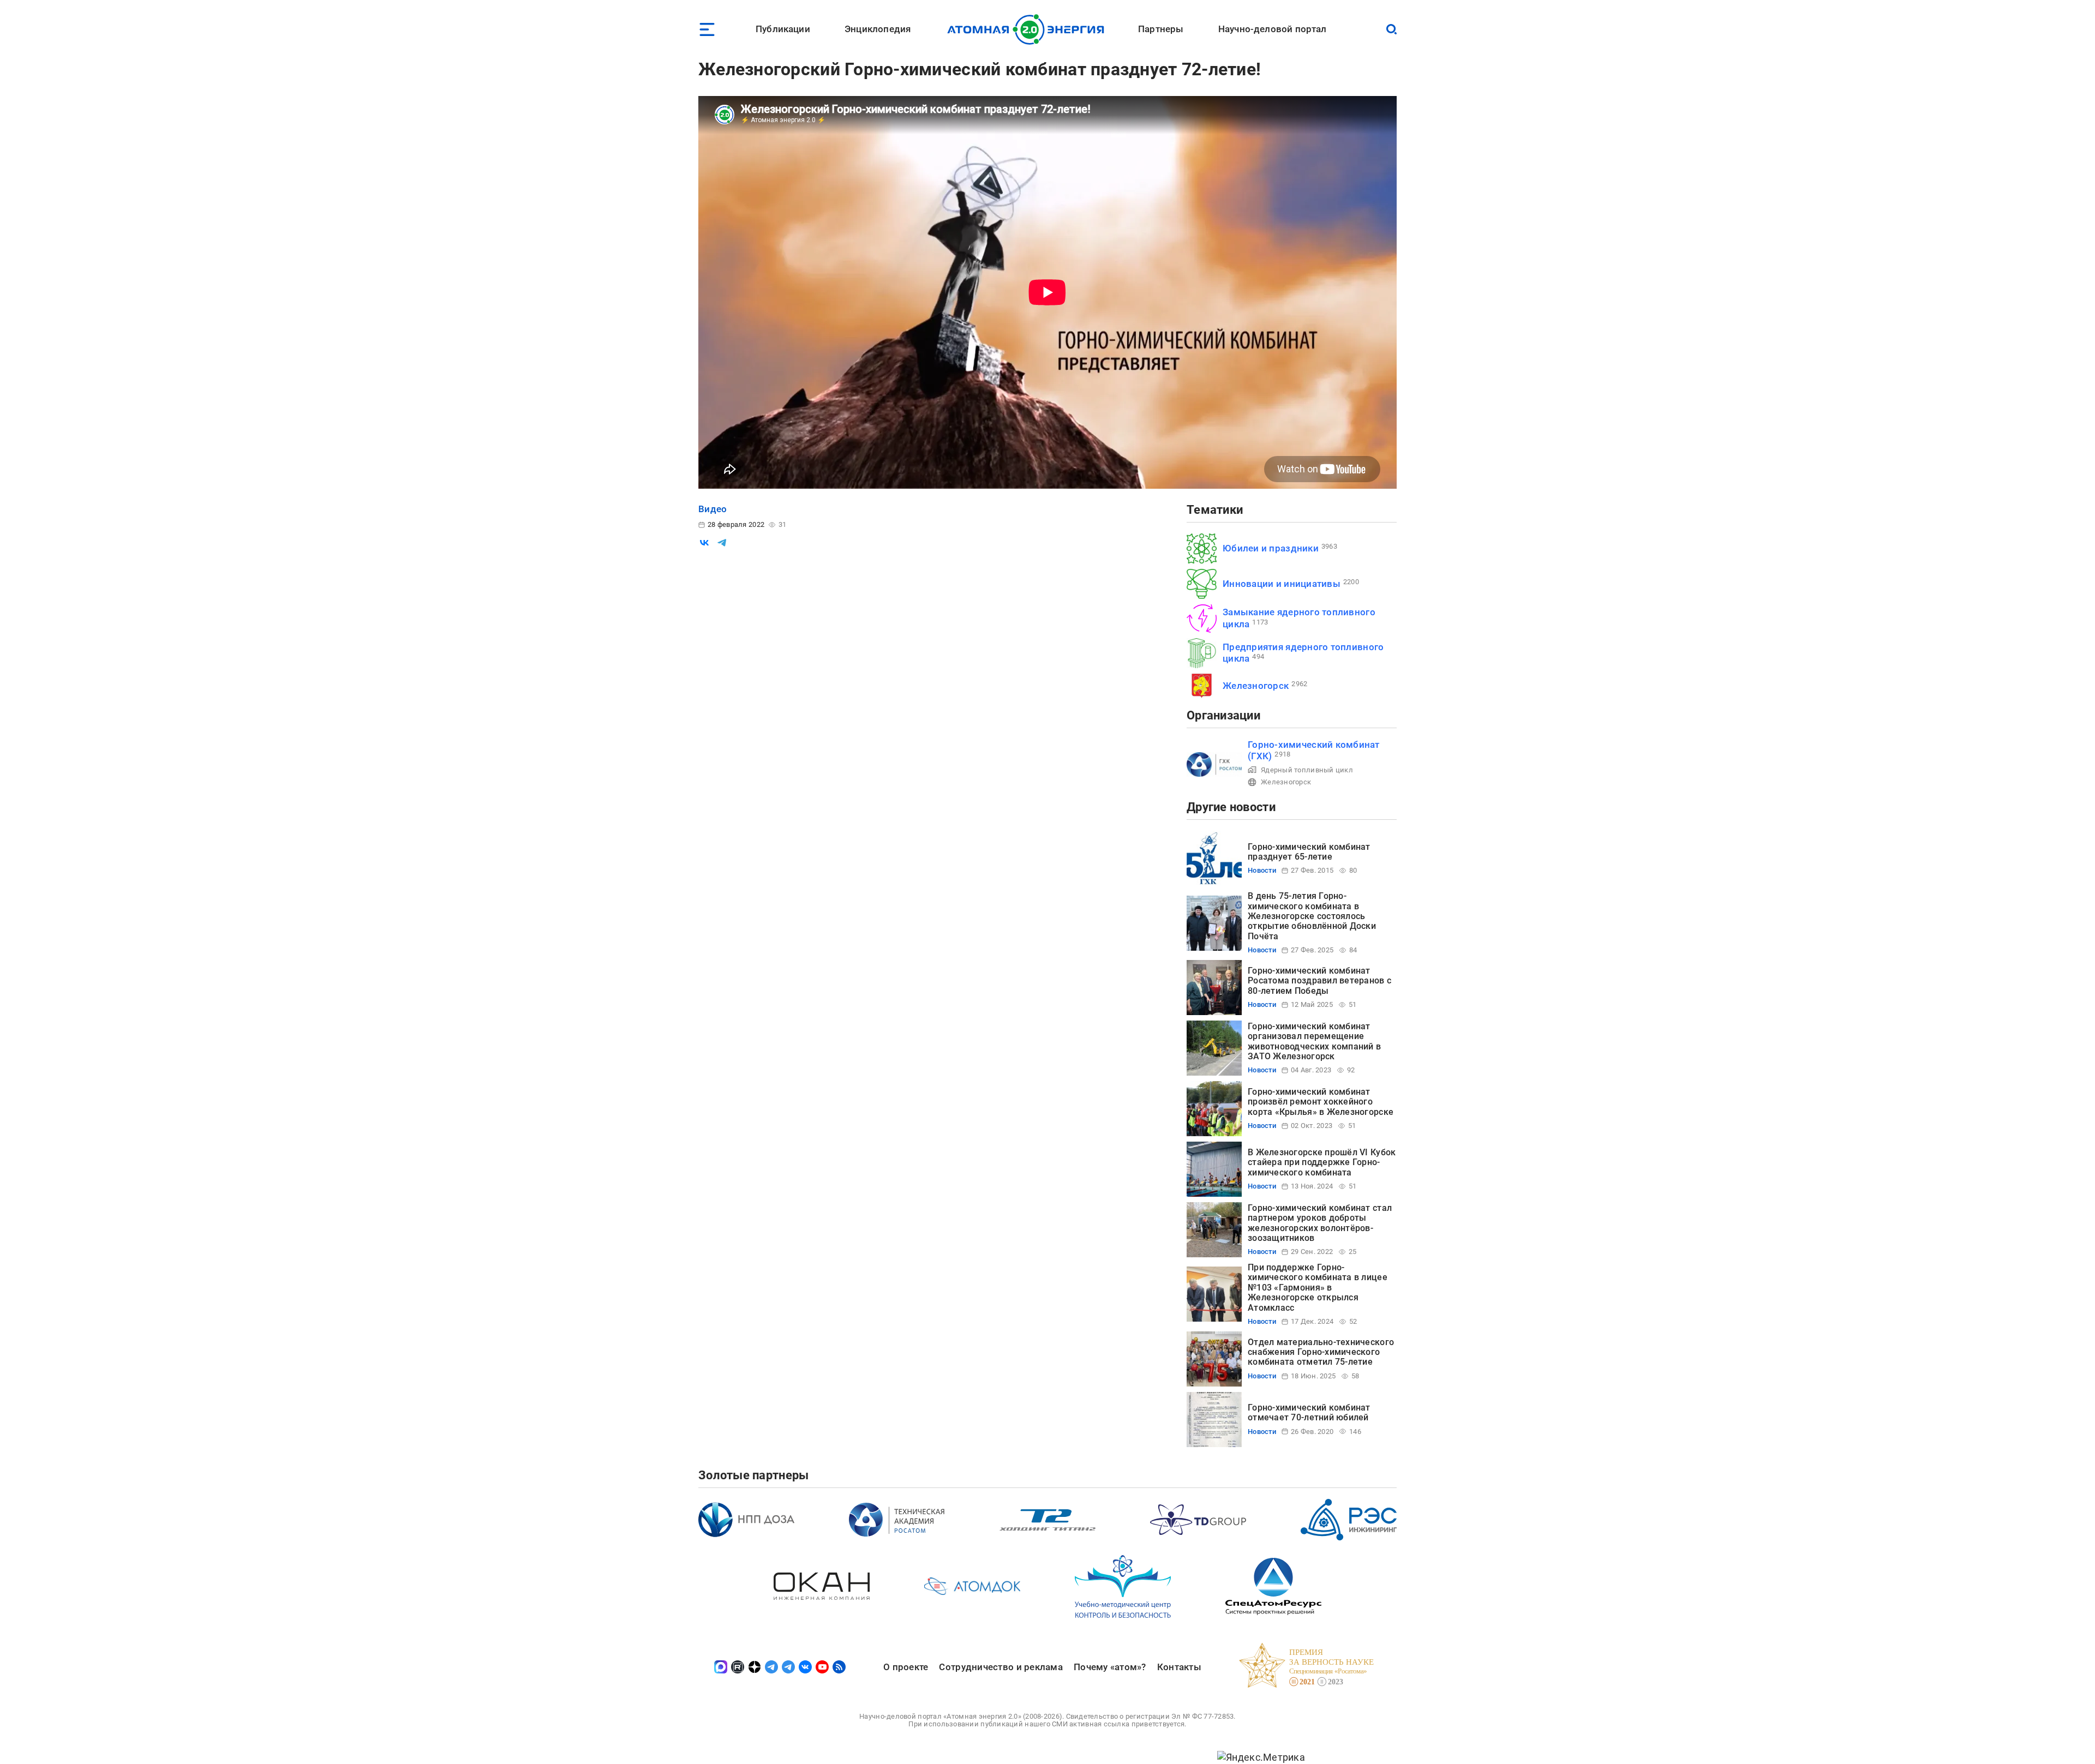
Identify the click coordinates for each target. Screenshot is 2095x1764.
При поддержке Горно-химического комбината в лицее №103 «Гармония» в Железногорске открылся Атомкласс (1318, 1288)
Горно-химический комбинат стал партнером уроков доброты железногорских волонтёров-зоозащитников (1320, 1223)
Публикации (783, 29)
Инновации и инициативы (1282, 584)
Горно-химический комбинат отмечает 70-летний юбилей (1309, 1412)
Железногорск (1256, 686)
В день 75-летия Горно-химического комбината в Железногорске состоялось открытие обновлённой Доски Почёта (1312, 916)
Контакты (1179, 1667)
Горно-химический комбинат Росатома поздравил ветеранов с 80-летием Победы (1319, 981)
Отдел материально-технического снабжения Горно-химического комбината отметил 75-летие (1321, 1352)
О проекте (906, 1667)
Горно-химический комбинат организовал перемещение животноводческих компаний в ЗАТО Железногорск (1314, 1041)
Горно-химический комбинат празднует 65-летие (1309, 852)
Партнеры (1161, 29)
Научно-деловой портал (1273, 29)
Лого (1029, 29)
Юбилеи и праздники (1271, 548)
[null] (704, 543)
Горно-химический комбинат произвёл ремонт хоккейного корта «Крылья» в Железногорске (1321, 1102)
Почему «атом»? (1110, 1667)
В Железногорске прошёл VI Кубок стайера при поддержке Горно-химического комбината (1322, 1162)
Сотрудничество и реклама (1001, 1667)
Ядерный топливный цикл (1307, 770)
